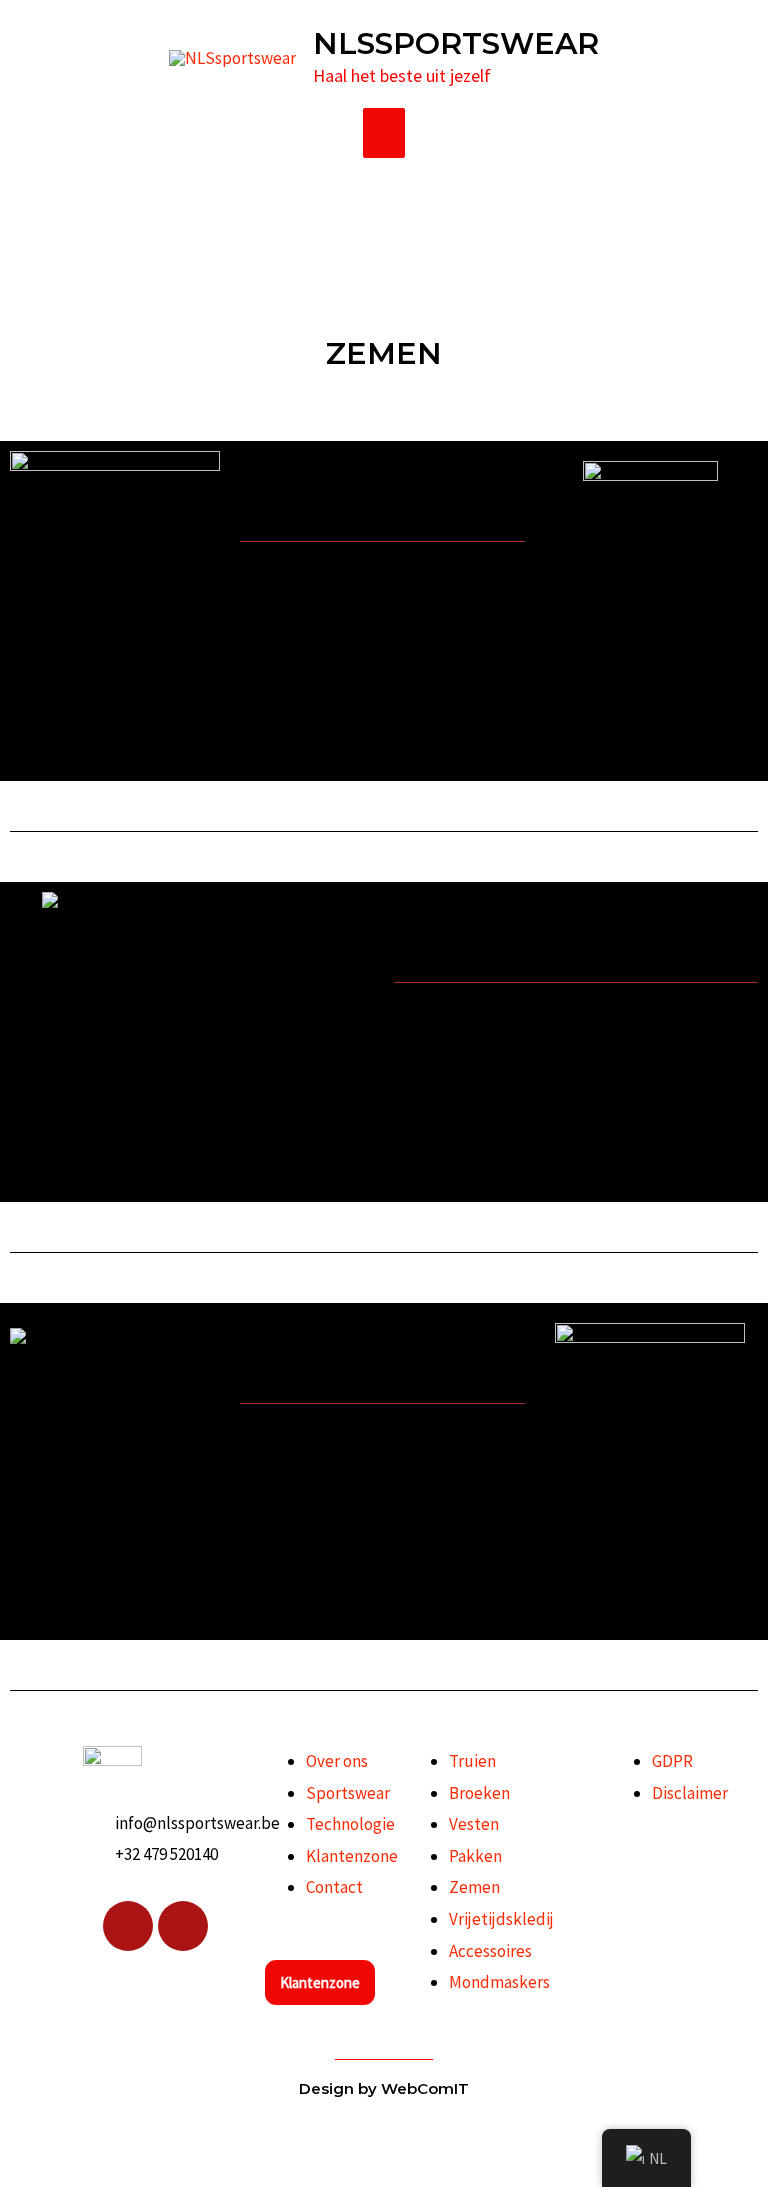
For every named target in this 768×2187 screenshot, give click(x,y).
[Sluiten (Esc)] (114, 2136)
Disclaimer (690, 1793)
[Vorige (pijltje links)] (15, 2172)
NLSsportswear (456, 43)
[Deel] (81, 2136)
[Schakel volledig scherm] (48, 2136)
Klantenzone (352, 1856)
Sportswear (348, 1793)
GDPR (672, 1761)
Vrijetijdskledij (501, 1919)
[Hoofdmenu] (384, 133)
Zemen (474, 1887)
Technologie (350, 1824)
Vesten (474, 1824)
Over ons (337, 1761)
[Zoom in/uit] (15, 2136)
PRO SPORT (322, 515)
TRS (443, 956)
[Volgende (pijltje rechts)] (48, 2172)
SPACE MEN (321, 1377)
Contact (334, 1887)
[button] (382, 516)
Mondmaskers (499, 1982)
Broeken (479, 1793)
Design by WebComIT (384, 2088)
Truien (472, 1761)
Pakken (475, 1856)
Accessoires (490, 1951)
